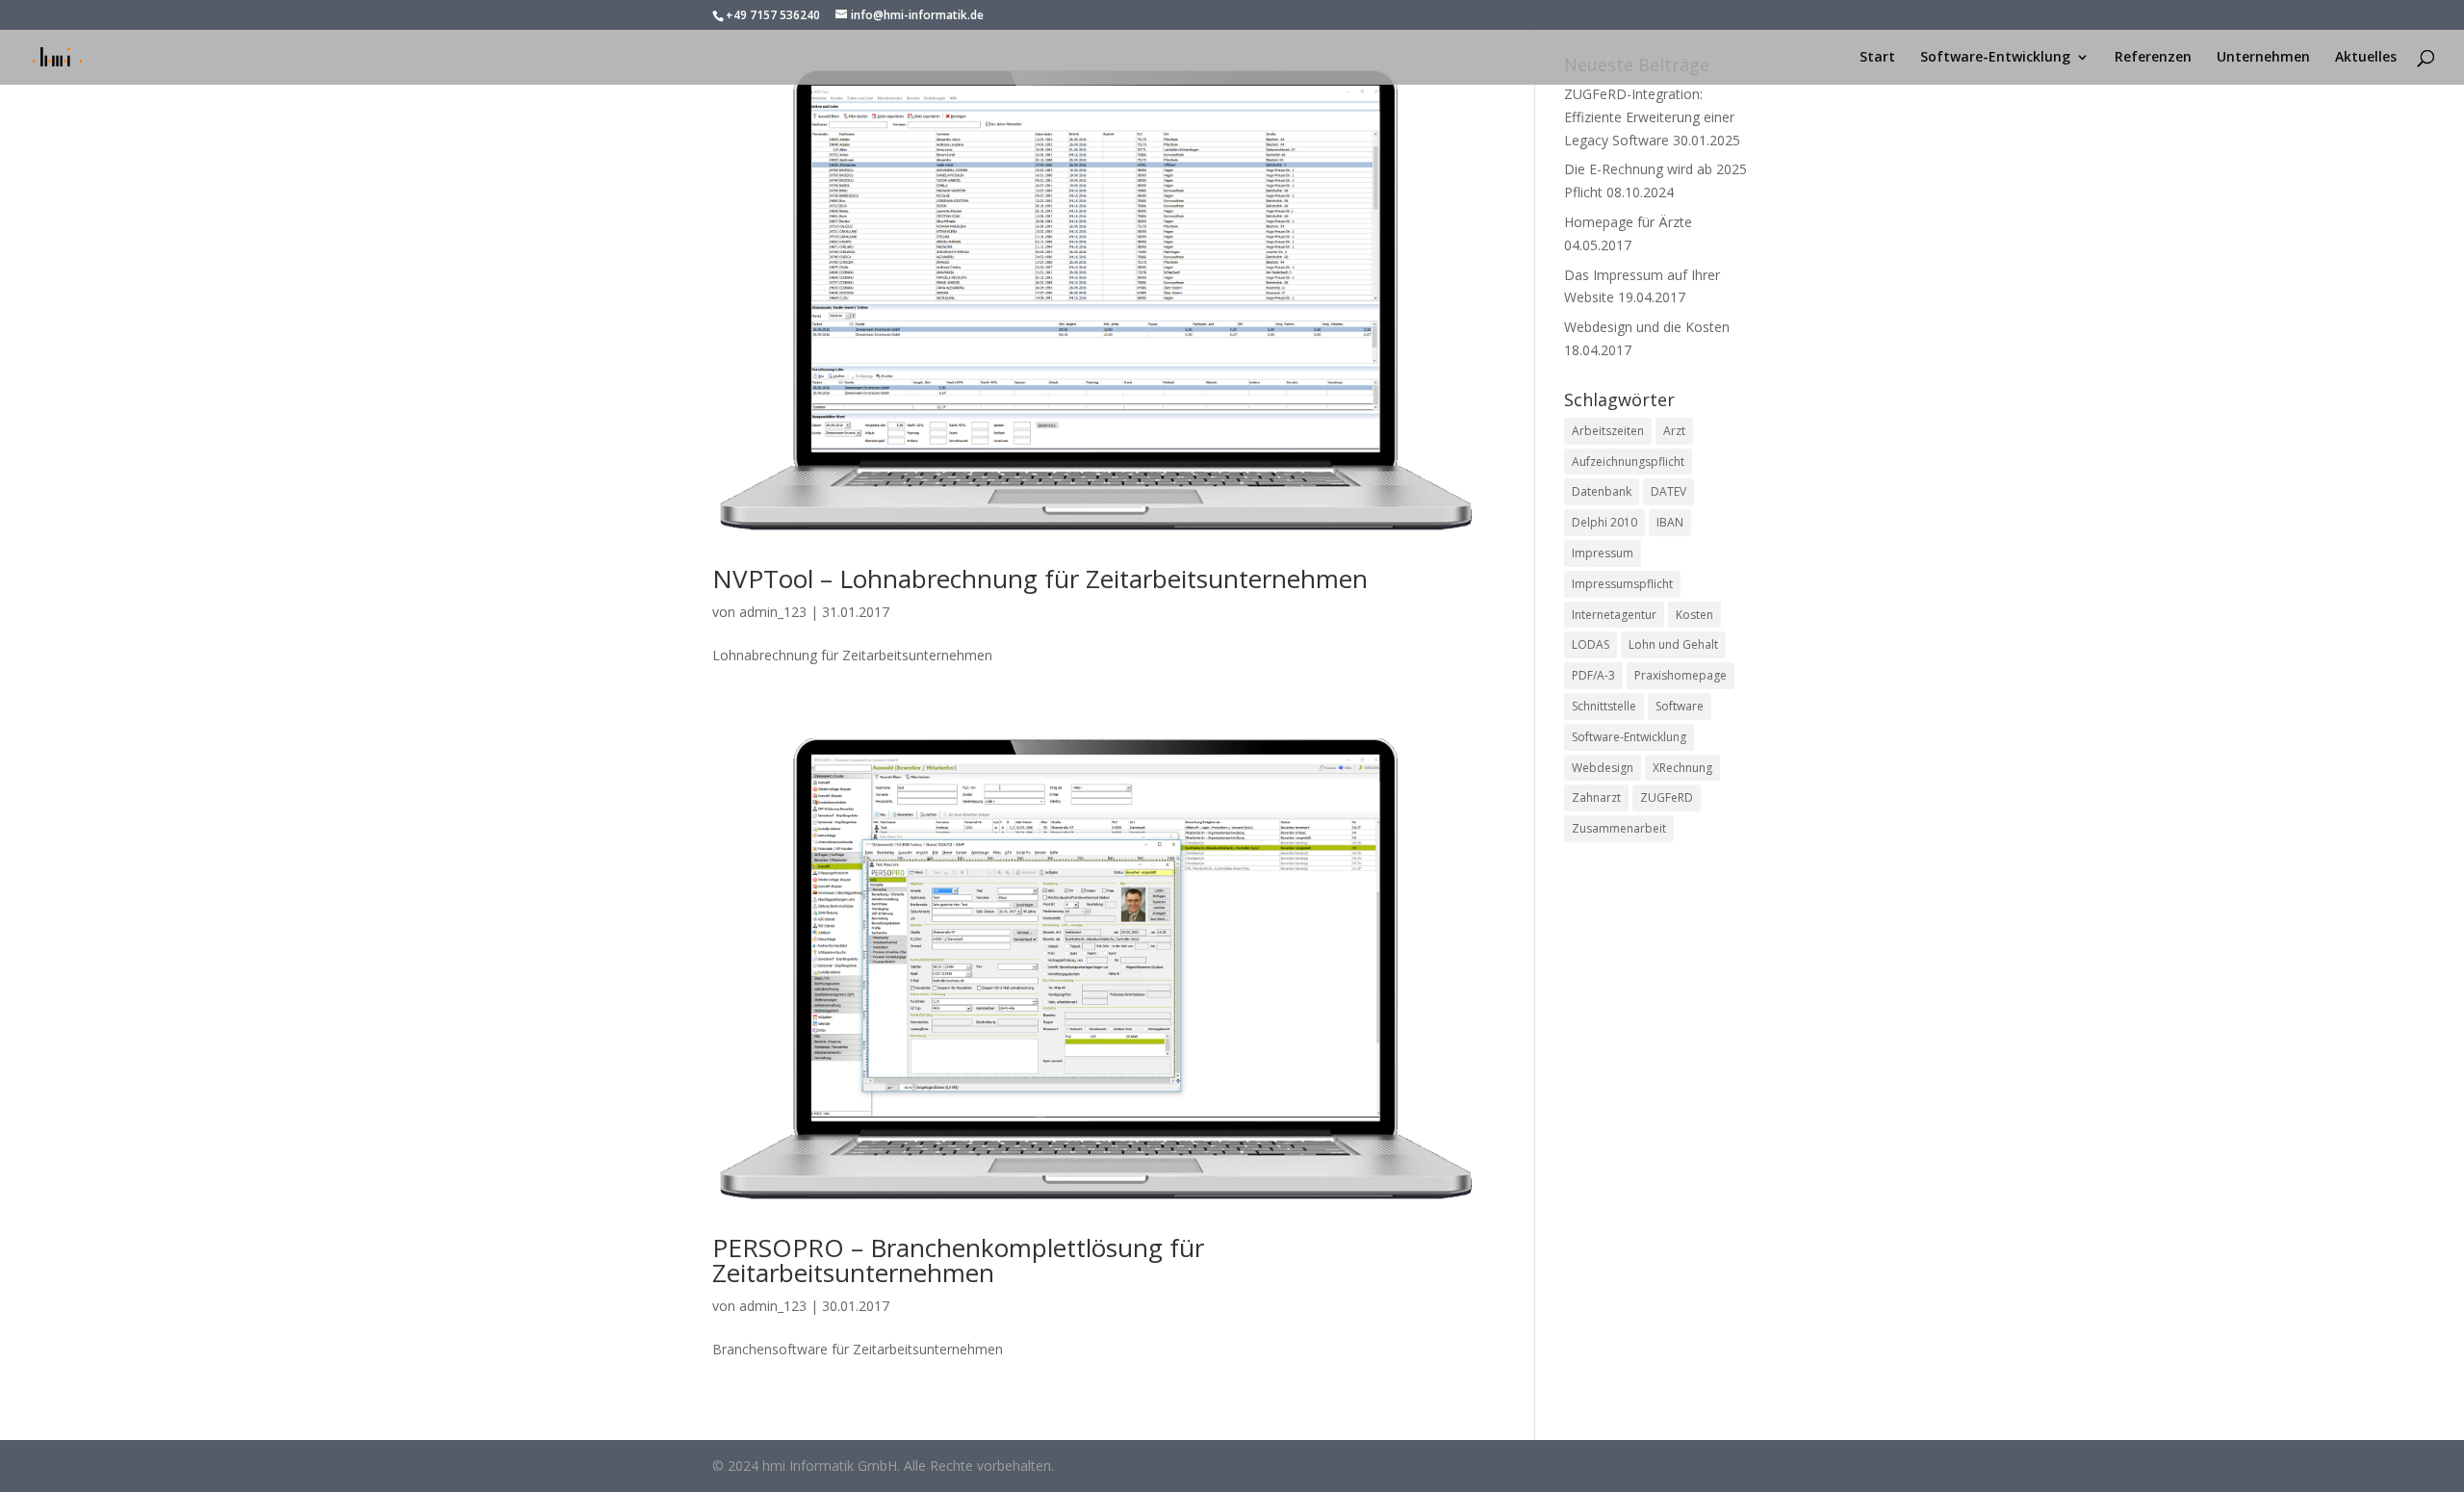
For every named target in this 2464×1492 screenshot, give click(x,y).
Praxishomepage (1681, 675)
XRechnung (1682, 768)
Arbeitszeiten (1608, 431)
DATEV (1668, 491)
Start (1877, 58)
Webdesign (1603, 768)
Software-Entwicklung (1995, 58)
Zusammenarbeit (1619, 828)
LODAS (1591, 644)
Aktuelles (2366, 58)
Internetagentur (1614, 615)
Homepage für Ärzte (1628, 222)
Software (1680, 706)
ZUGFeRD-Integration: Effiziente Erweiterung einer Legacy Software (1649, 117)
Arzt (1674, 431)
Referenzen (2153, 58)
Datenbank (1602, 491)
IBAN (1670, 522)
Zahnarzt (1596, 797)
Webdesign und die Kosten (1647, 327)
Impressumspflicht (1622, 584)
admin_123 (773, 612)
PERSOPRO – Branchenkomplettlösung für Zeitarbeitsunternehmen (958, 1260)
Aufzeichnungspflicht (1628, 462)
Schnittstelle (1604, 706)
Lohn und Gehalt (1673, 644)
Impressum (1603, 553)
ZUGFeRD (1667, 797)
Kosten (1694, 615)
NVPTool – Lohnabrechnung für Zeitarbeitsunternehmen (1040, 579)
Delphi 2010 (1604, 522)
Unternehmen (2263, 58)
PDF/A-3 (1593, 675)
